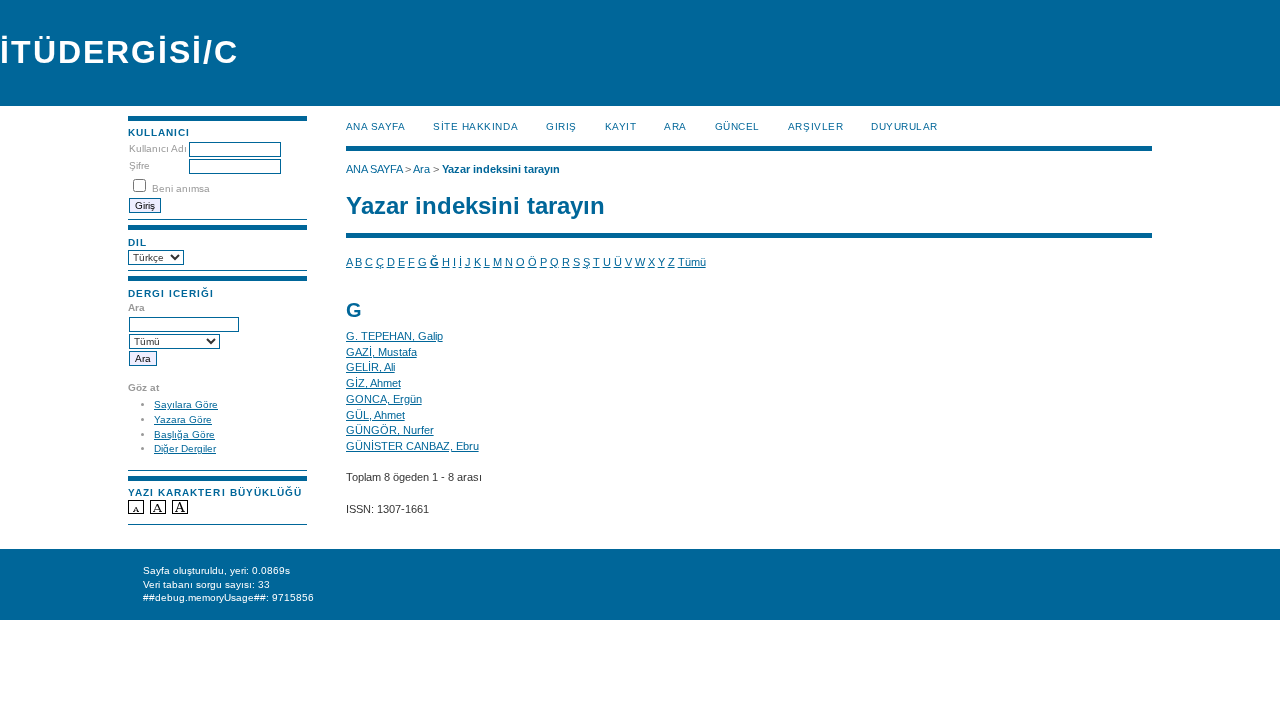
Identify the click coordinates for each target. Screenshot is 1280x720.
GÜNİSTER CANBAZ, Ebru (412, 446)
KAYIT (621, 126)
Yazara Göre (183, 419)
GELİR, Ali (370, 367)
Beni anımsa (181, 188)
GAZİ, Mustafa (381, 352)
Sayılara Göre (186, 404)
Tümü (692, 262)
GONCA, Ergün (384, 399)
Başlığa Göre (184, 434)
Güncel (737, 126)
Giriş (561, 126)
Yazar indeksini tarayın (501, 169)
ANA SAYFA (376, 126)
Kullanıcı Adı (158, 148)
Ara (675, 126)
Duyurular (904, 126)
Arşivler (815, 126)
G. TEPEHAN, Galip (394, 336)
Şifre (139, 165)
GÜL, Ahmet (375, 415)
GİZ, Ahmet (373, 383)
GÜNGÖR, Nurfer (390, 430)
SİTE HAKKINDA (475, 126)
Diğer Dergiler (185, 448)
